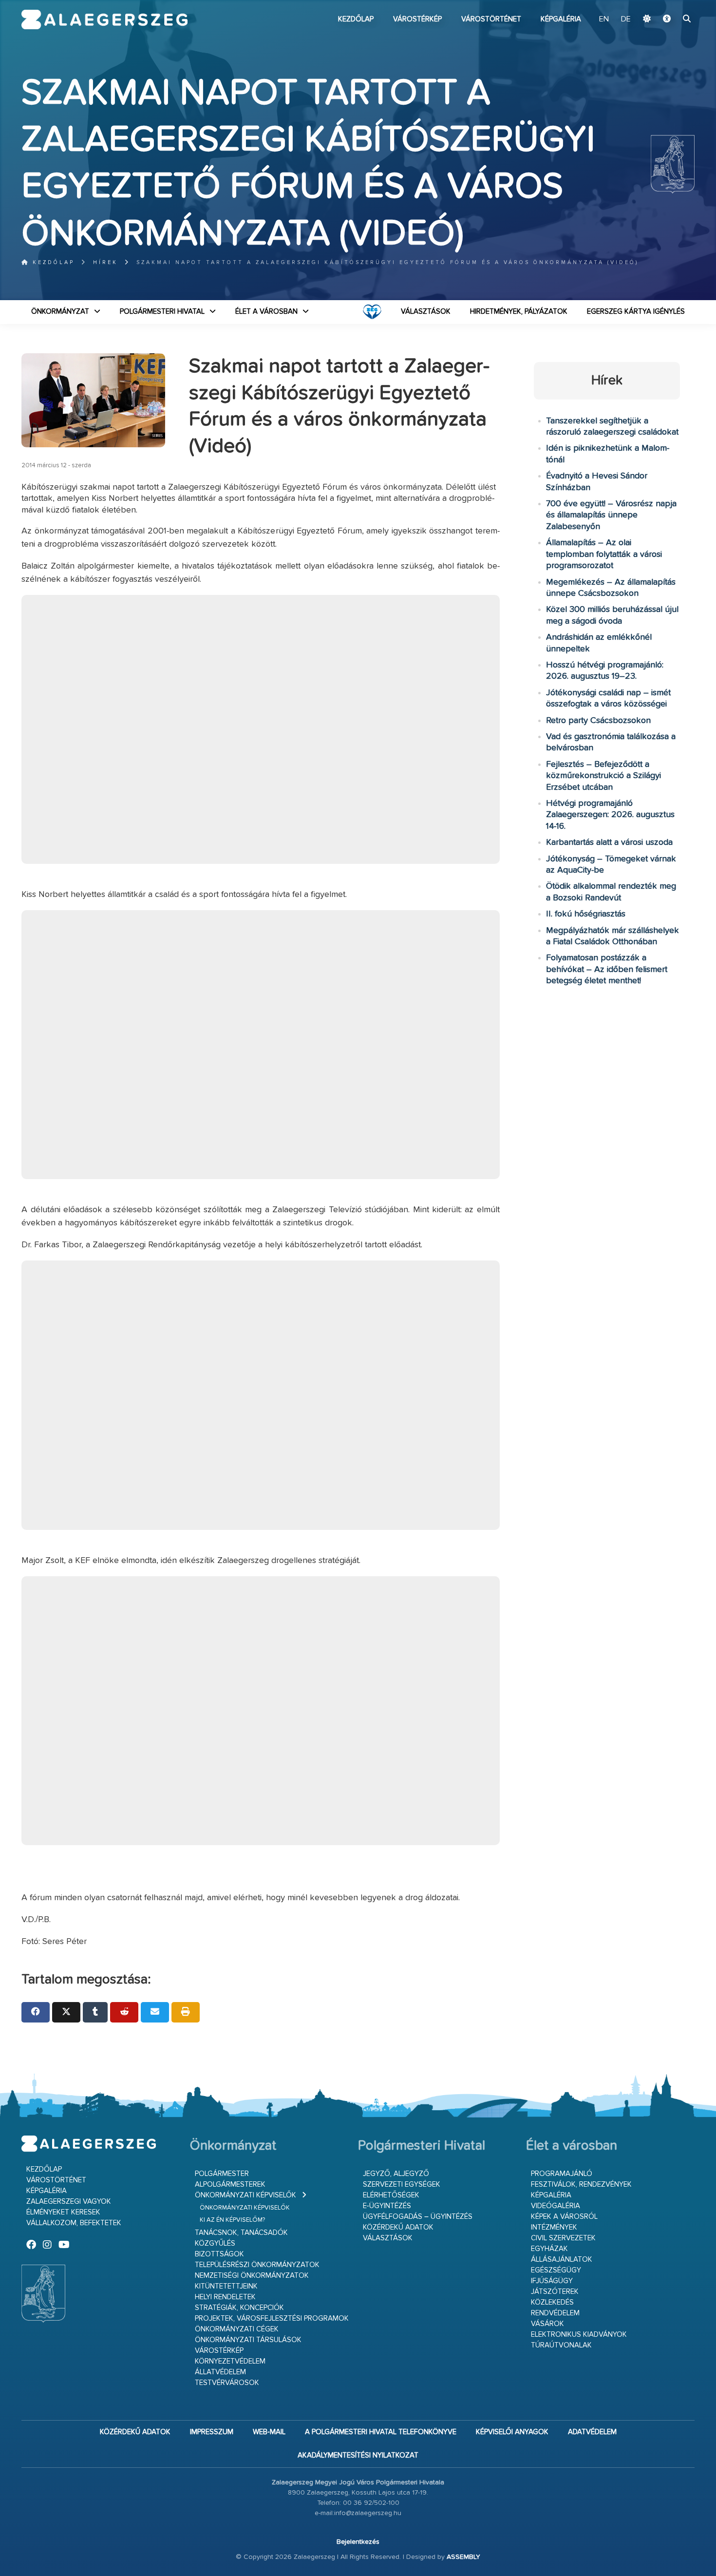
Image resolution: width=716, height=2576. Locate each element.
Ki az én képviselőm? (232, 2220)
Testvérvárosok (227, 2383)
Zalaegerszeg (104, 19)
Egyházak (549, 2249)
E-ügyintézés (387, 2206)
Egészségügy (556, 2270)
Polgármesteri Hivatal (162, 312)
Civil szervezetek (563, 2238)
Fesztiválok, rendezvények (581, 2185)
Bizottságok (219, 2254)
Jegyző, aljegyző (396, 2174)
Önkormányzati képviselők (245, 2195)
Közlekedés (552, 2302)
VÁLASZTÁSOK (426, 312)
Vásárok (547, 2324)
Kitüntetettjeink (226, 2286)
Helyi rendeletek (225, 2297)
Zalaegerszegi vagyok (69, 2202)
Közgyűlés (215, 2243)
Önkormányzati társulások (248, 2340)
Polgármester (222, 2174)
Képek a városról (564, 2217)
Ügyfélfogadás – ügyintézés (418, 2217)
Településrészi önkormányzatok (257, 2265)
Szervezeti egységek (402, 2185)
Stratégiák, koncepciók (239, 2308)
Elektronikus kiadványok (579, 2335)
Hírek (105, 262)
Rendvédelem (555, 2313)
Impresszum (212, 2432)
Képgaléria (561, 19)
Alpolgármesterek (230, 2185)
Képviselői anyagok (512, 2432)
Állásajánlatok (562, 2260)
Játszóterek (555, 2292)
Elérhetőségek (391, 2195)
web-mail (269, 2432)
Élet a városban (266, 312)
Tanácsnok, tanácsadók (241, 2233)
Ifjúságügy (552, 2281)
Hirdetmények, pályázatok (519, 312)
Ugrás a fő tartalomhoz (670, 4)
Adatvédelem (592, 2432)
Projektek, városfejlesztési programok (272, 2318)
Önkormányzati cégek (237, 2329)
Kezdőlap (356, 19)
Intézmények (554, 2227)
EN (604, 19)
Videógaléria (556, 2206)
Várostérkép (417, 19)
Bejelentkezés (358, 2542)
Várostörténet (491, 19)
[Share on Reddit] (124, 2012)
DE (626, 19)
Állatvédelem (220, 2372)
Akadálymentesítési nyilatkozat (358, 2455)
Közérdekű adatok (398, 2227)
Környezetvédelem (230, 2361)
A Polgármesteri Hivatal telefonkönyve (381, 2432)
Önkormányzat (60, 312)
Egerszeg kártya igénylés (636, 312)
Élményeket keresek (63, 2212)
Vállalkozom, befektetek (74, 2223)
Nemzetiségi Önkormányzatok (252, 2276)
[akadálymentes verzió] (667, 19)
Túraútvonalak (561, 2345)
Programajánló (562, 2174)
